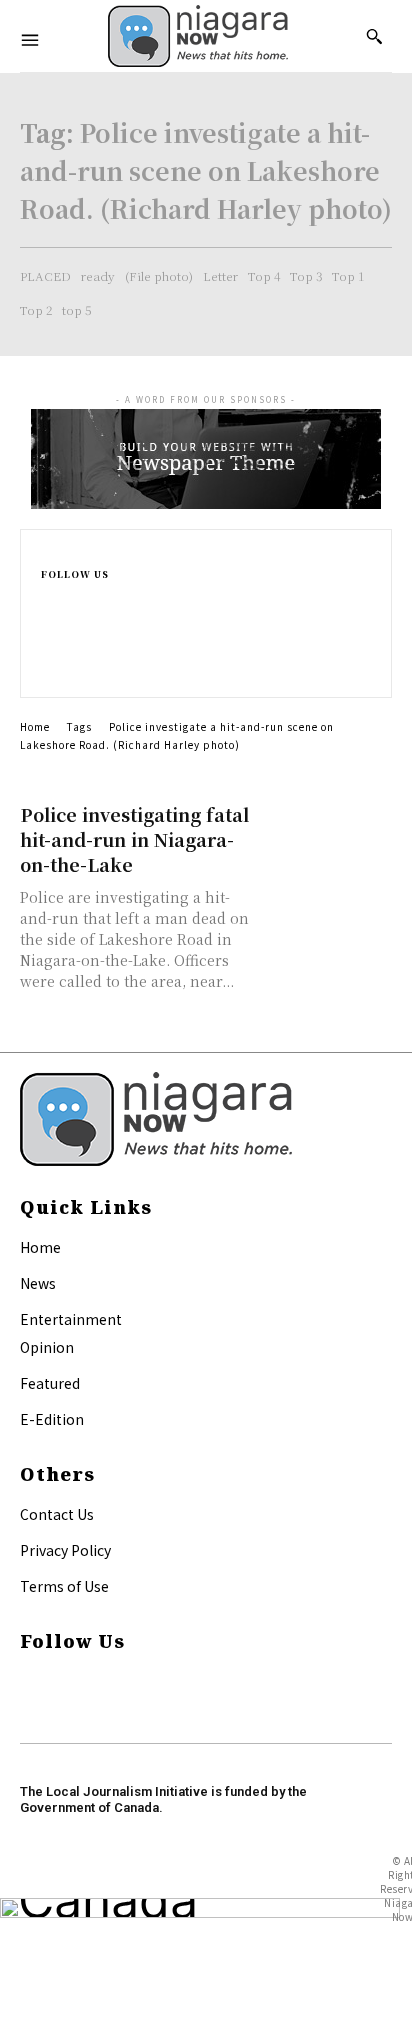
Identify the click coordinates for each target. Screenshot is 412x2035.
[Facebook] (49, 600)
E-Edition (52, 1419)
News (38, 1283)
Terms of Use (64, 1586)
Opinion (47, 1347)
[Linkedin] (49, 646)
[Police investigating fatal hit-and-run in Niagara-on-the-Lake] (327, 834)
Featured (50, 1383)
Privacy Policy (65, 1550)
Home (35, 726)
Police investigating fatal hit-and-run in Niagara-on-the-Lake (134, 839)
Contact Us (57, 1514)
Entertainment (71, 1319)
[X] (49, 668)
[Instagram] (49, 623)
